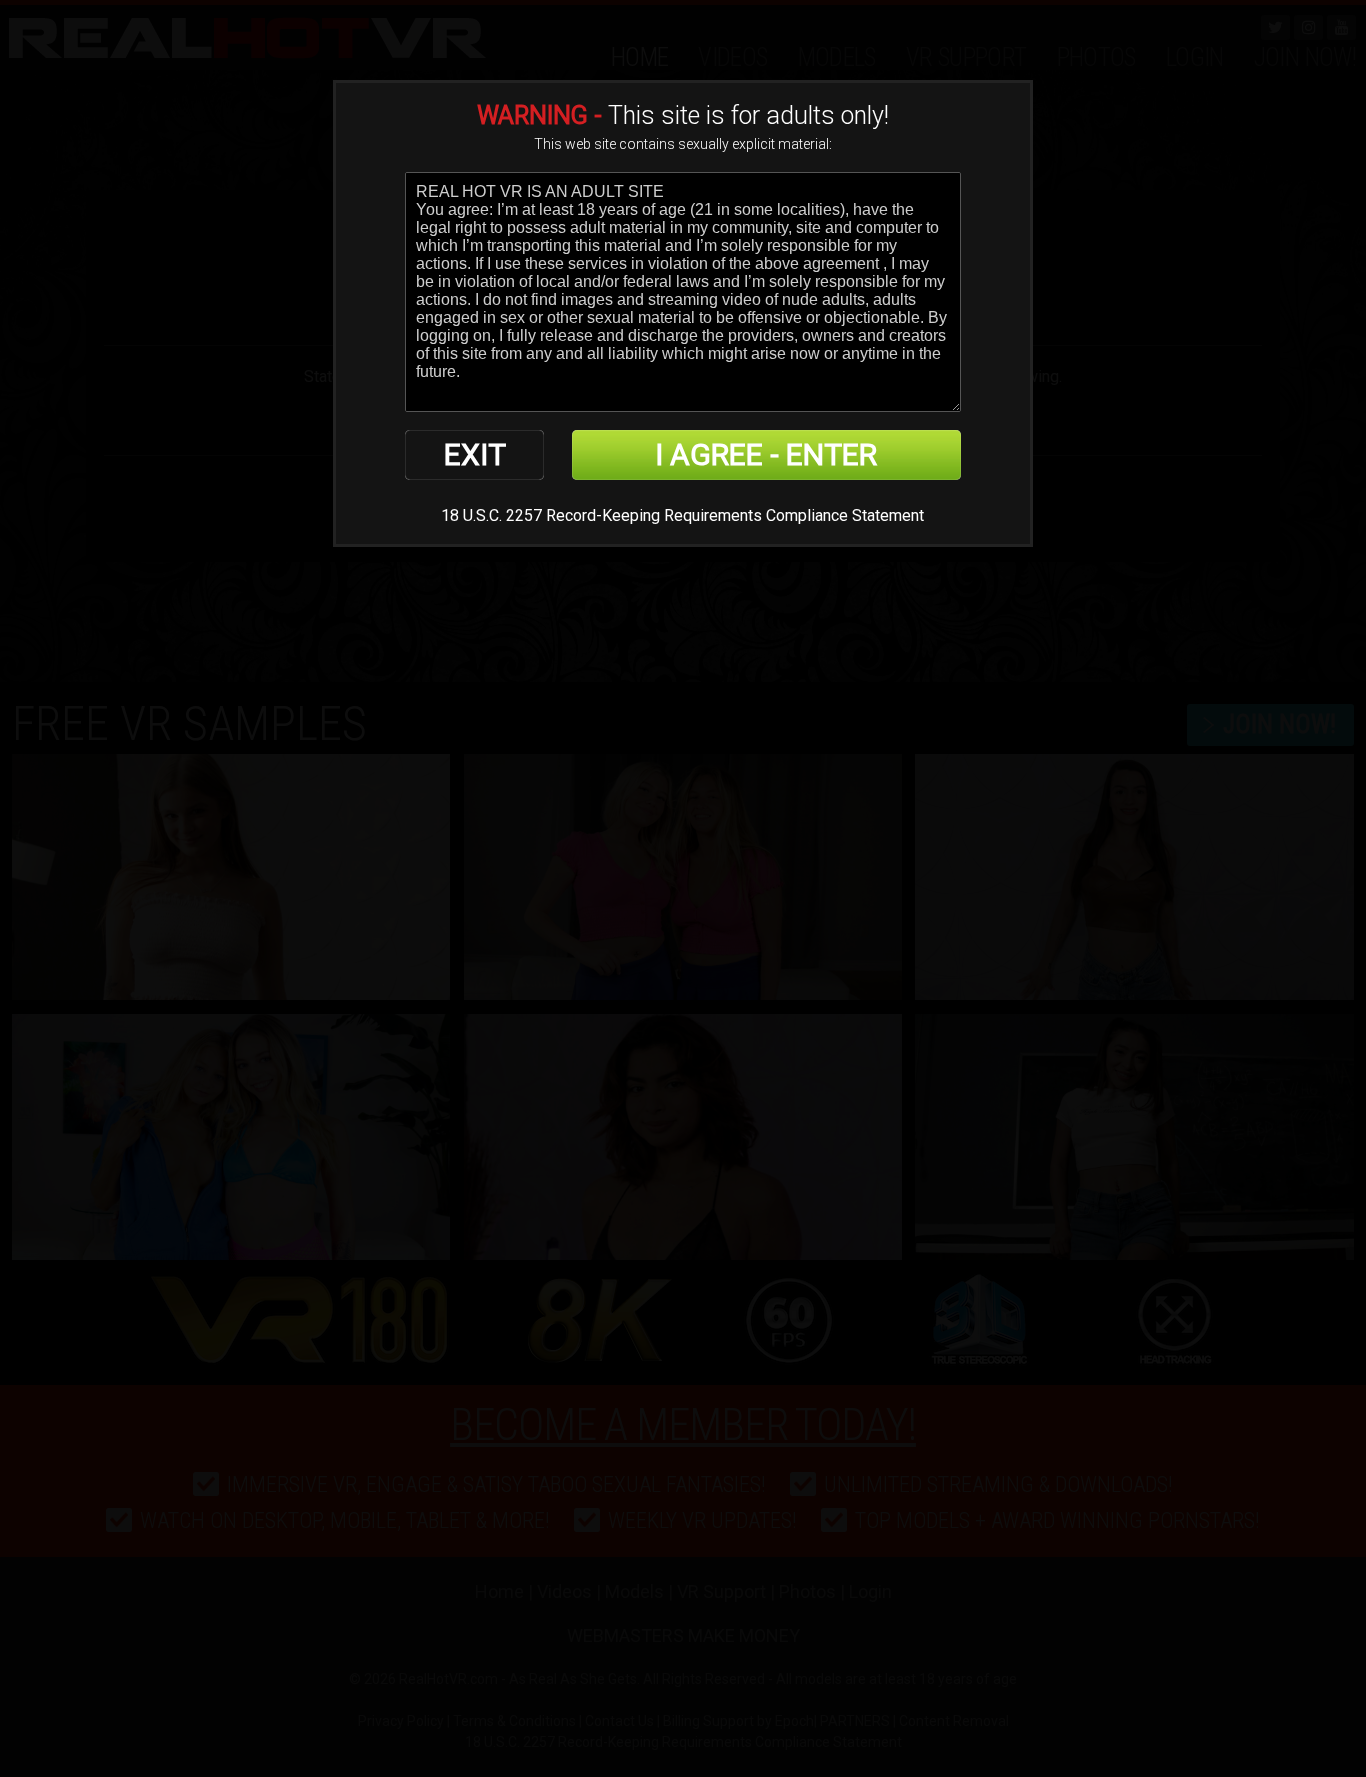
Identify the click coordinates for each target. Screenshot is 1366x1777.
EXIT (475, 454)
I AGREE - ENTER (766, 454)
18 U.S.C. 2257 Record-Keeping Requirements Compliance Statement (682, 515)
